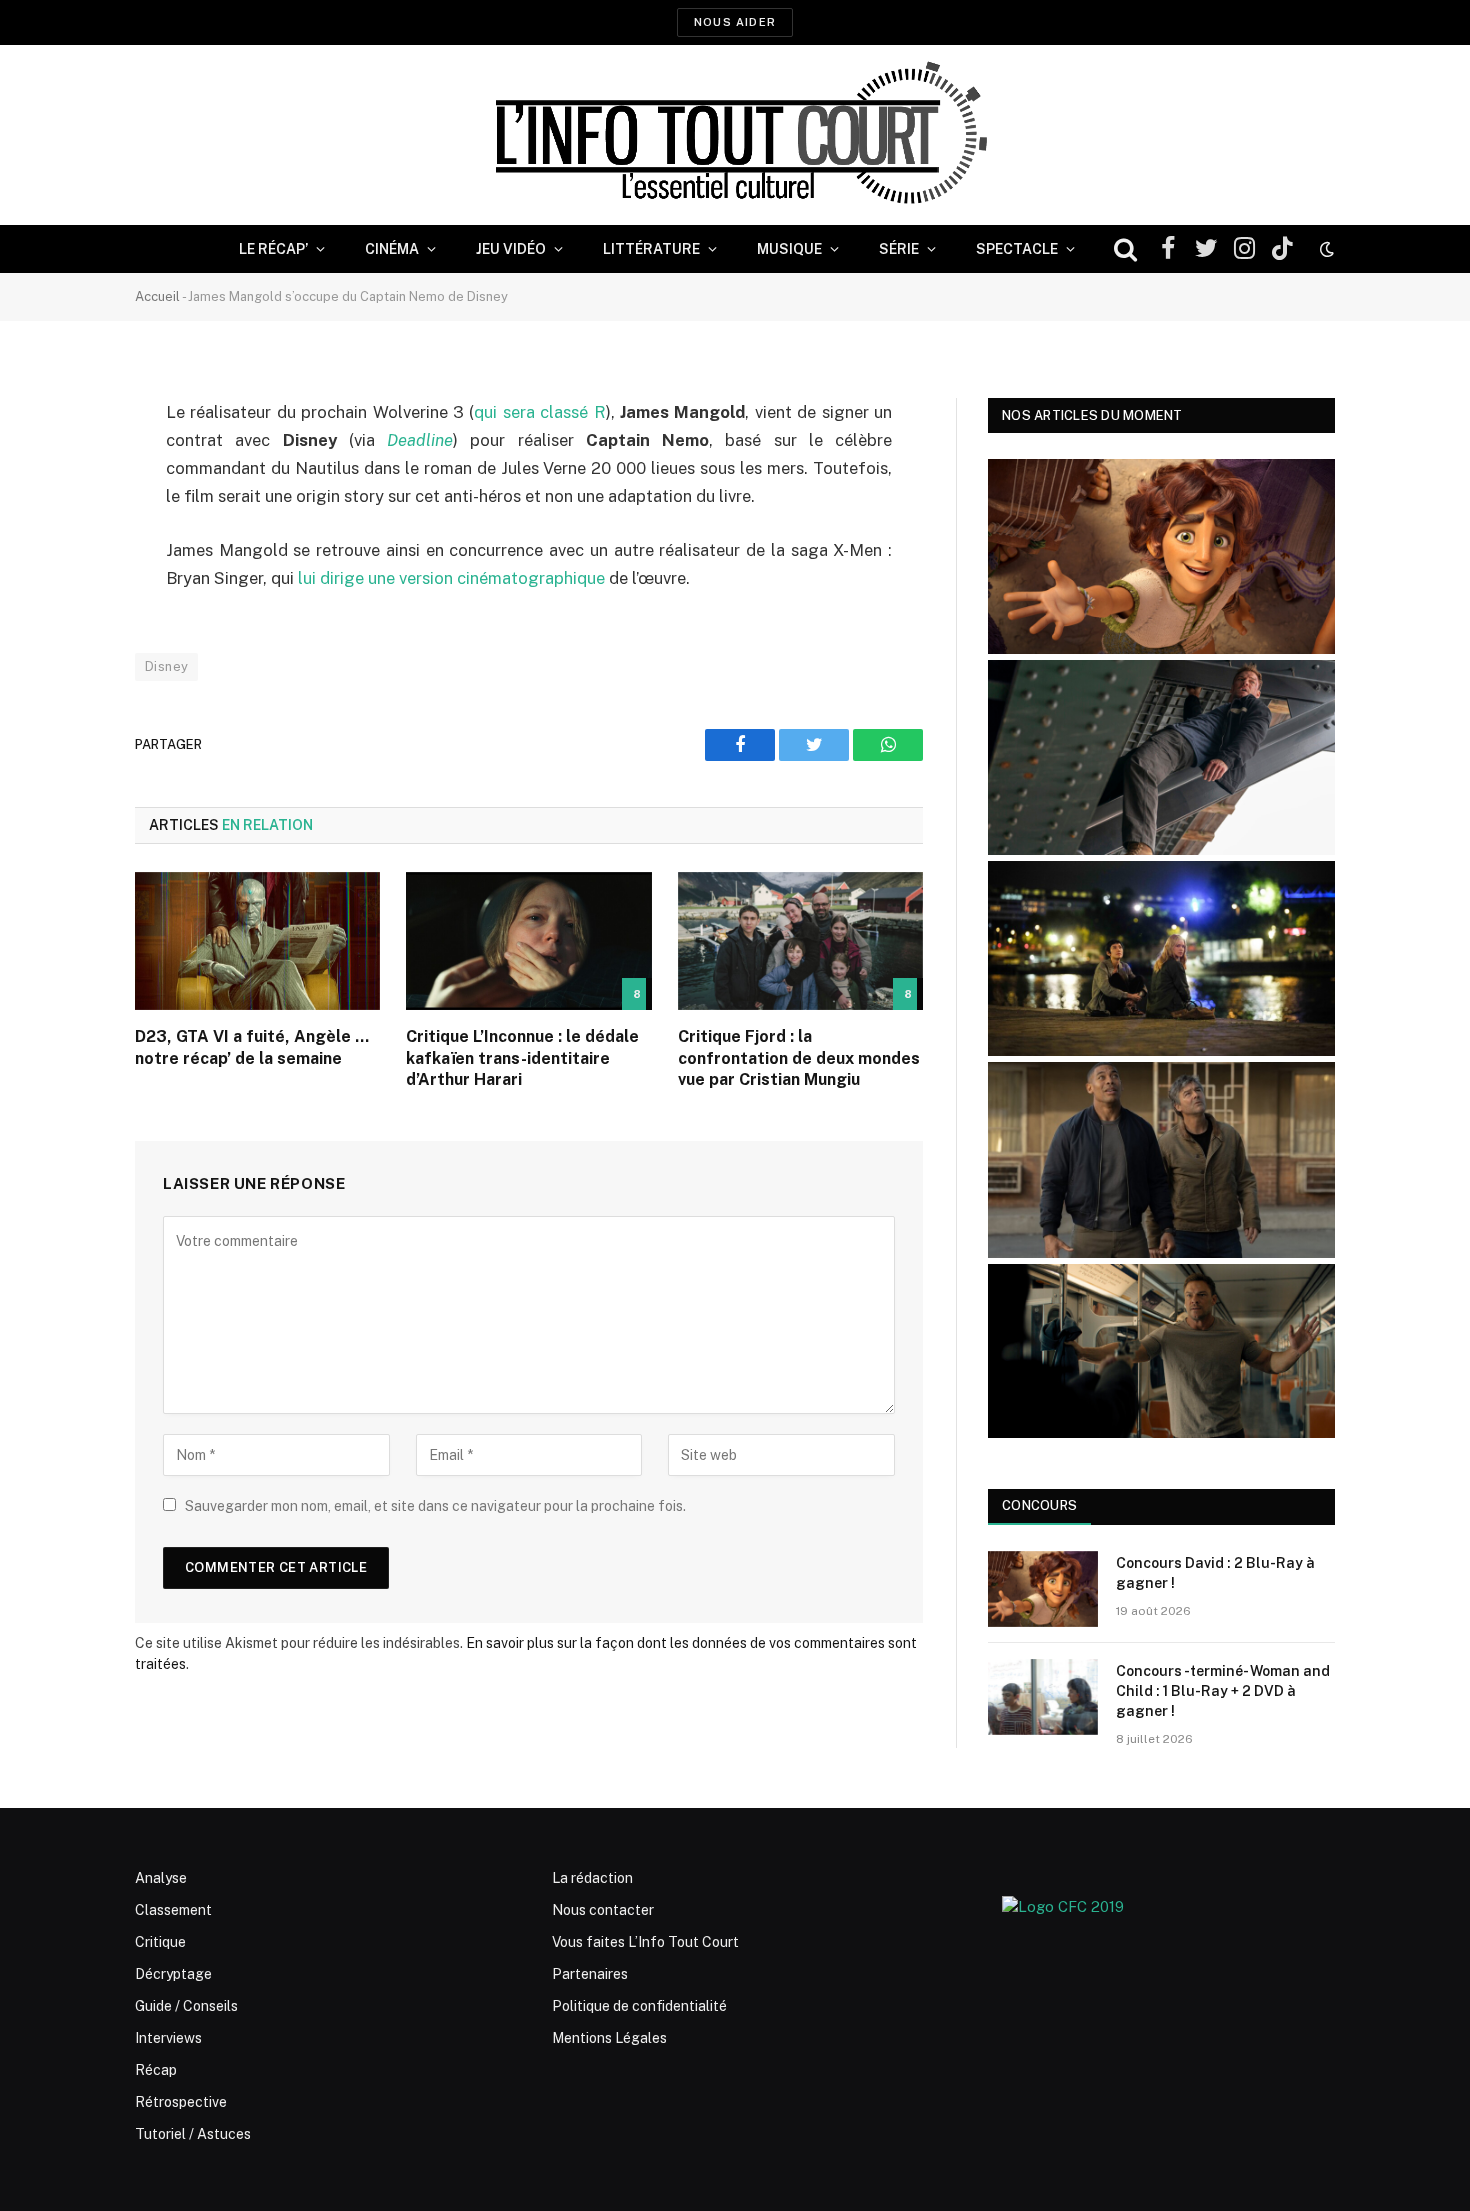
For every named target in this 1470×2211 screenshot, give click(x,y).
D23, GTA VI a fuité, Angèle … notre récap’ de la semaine (252, 1047)
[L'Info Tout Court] (735, 135)
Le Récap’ (273, 249)
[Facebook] (65, 464)
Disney (166, 666)
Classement (173, 1910)
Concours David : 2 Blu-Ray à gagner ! (1215, 1573)
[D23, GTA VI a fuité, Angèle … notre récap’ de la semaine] (257, 941)
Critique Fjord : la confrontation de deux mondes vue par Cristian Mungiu (799, 1058)
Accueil (157, 296)
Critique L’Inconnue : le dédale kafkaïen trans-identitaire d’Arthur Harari (522, 1058)
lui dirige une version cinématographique (451, 578)
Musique (789, 249)
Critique (160, 1942)
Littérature (651, 249)
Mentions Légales (609, 2038)
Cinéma (392, 249)
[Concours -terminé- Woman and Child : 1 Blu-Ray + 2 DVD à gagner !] (1043, 1697)
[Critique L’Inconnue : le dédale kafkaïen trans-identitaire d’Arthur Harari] (528, 941)
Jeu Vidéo (511, 249)
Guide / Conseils (186, 2006)
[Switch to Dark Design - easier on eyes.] (1325, 249)
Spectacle (1017, 249)
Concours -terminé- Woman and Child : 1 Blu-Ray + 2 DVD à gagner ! (1223, 1691)
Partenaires (590, 1974)
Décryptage (173, 1974)
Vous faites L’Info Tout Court (645, 1942)
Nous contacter (603, 1910)
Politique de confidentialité (639, 2006)
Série (899, 249)
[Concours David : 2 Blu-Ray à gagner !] (1043, 1589)
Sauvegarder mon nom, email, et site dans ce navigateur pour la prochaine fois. (435, 1506)
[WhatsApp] (65, 566)
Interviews (168, 2038)
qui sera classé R (539, 412)
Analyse (161, 1878)
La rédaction (592, 1878)
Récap (156, 2070)
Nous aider (735, 22)
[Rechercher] (1125, 249)
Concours (1039, 1505)
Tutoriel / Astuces (193, 2134)
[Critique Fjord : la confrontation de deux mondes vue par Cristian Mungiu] (800, 941)
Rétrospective (181, 2102)
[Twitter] (65, 515)
